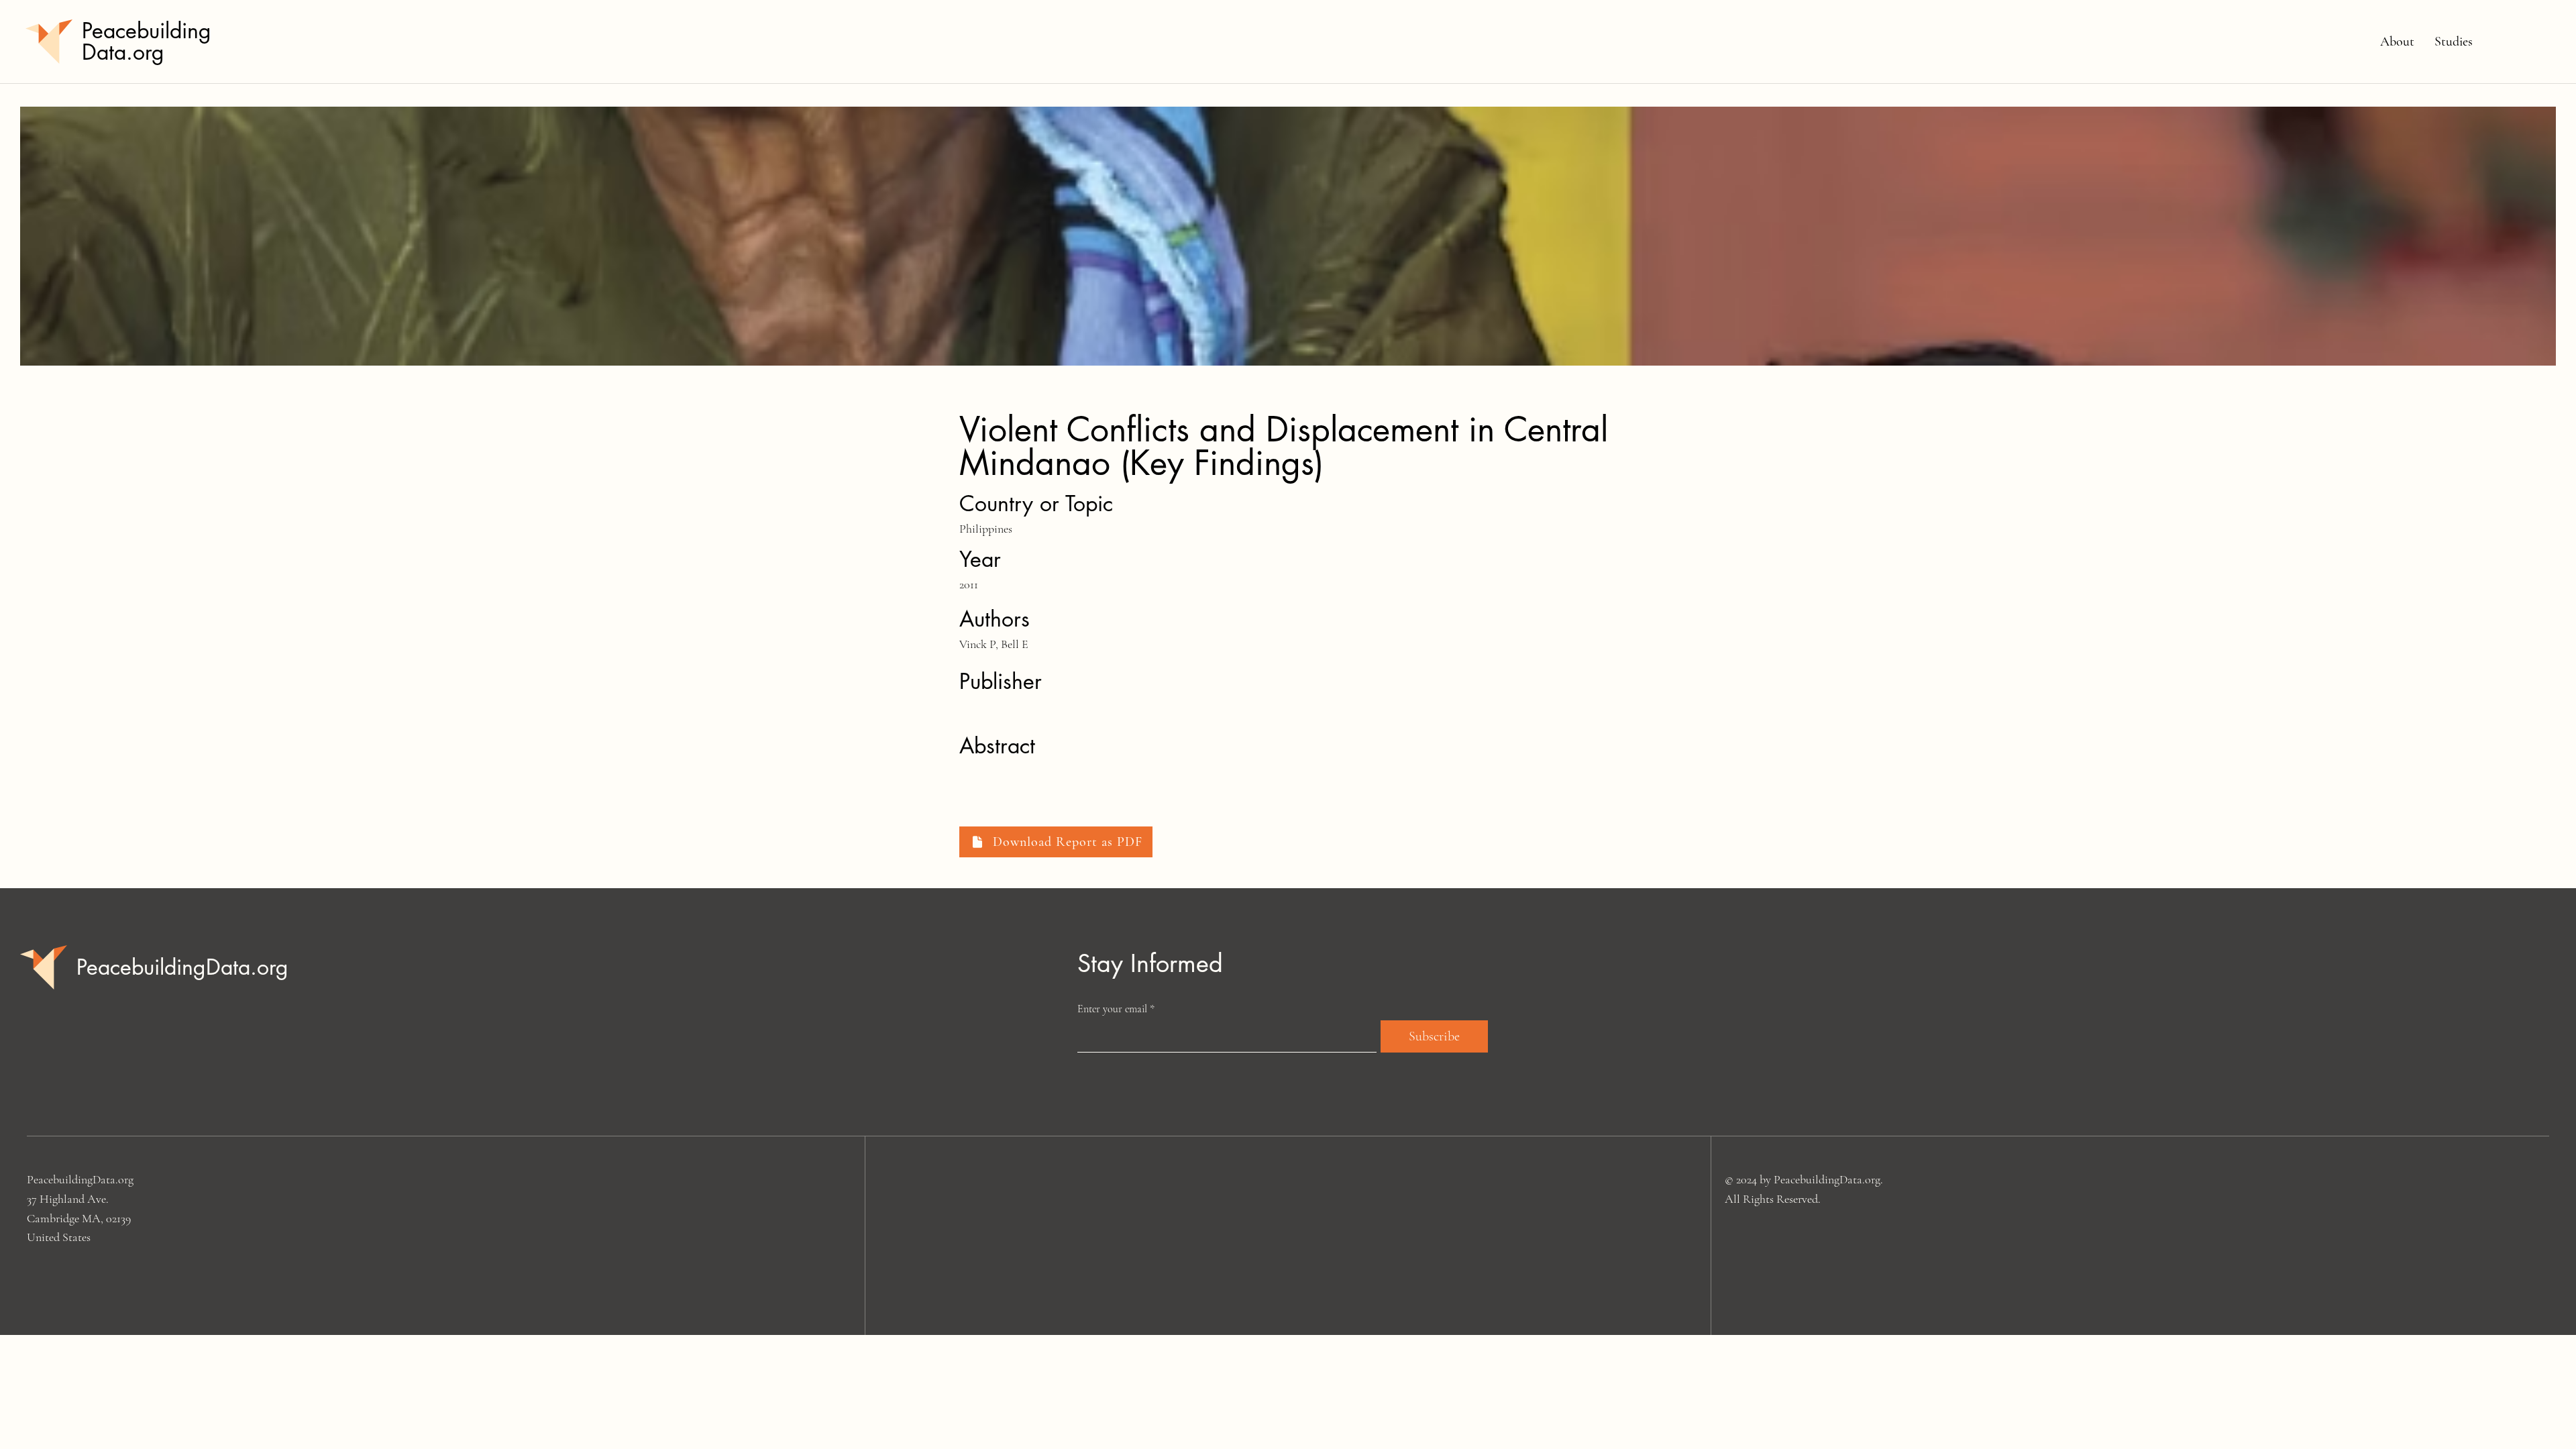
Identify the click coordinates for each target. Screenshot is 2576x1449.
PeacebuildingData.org (147, 41)
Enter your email (1112, 1009)
